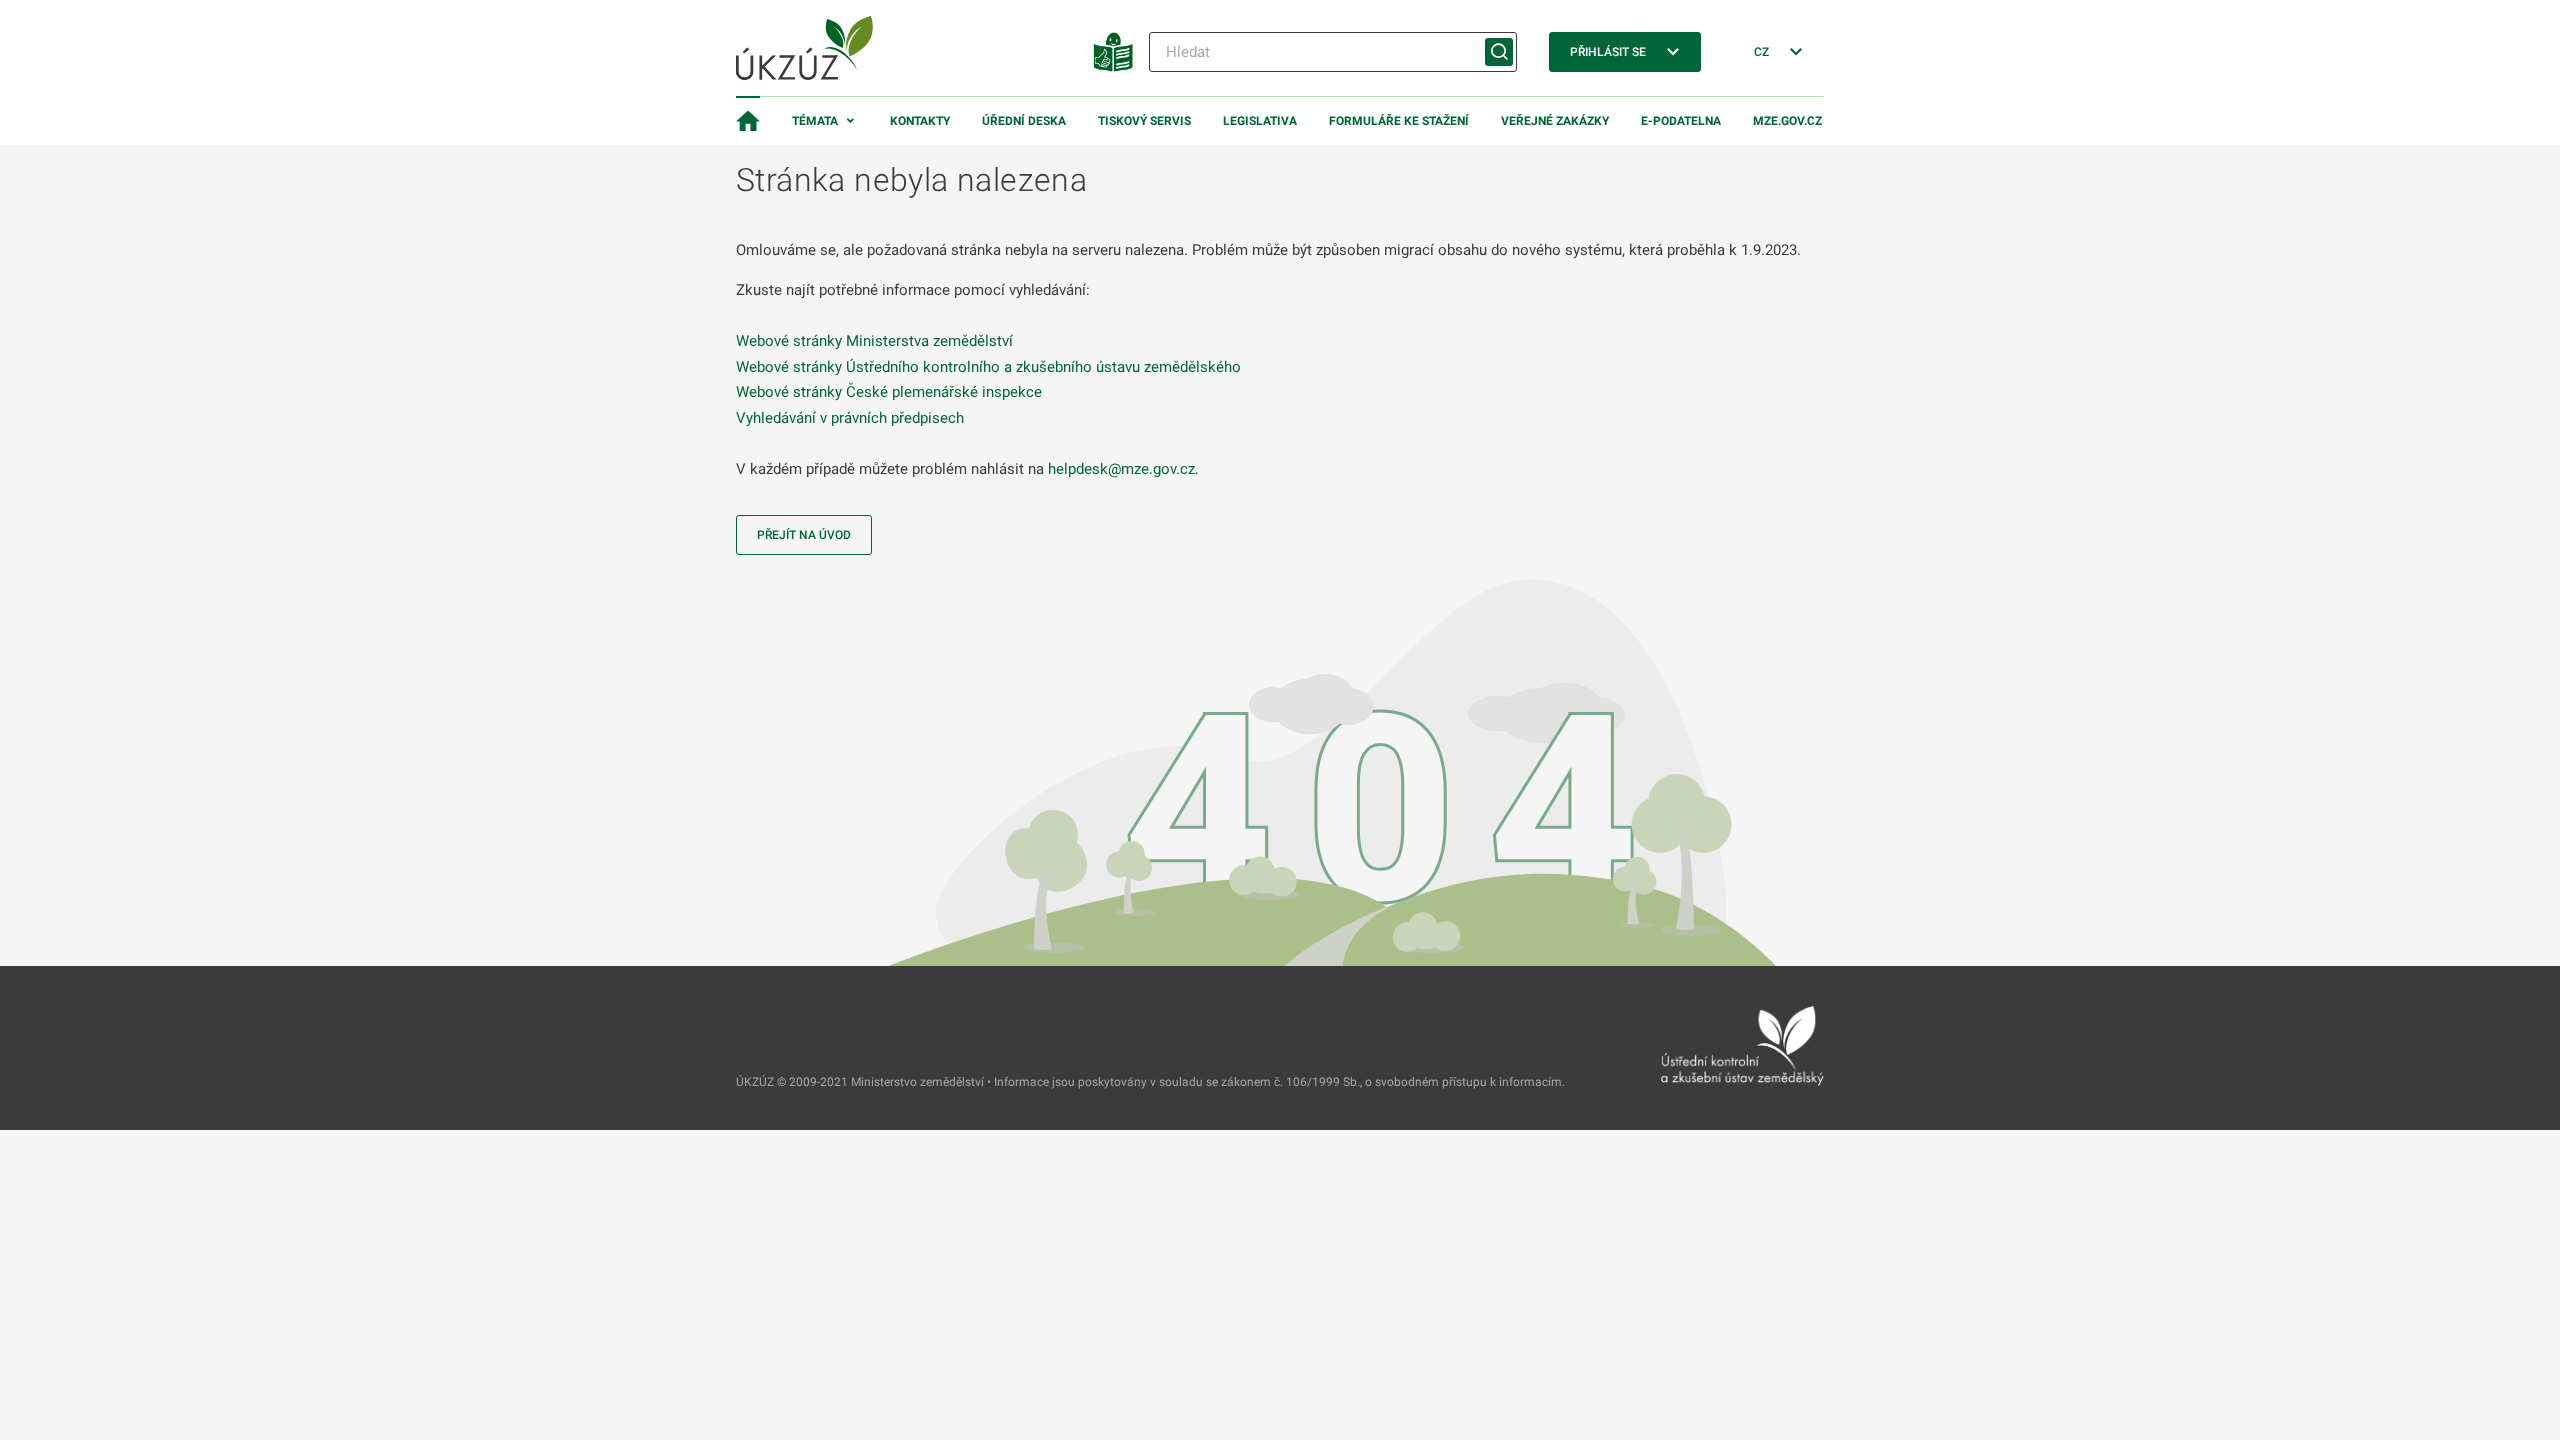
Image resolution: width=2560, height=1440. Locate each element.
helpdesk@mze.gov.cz (1121, 469)
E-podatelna (1681, 121)
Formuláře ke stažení (1399, 121)
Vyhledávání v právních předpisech (850, 418)
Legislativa (1260, 121)
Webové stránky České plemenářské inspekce (889, 392)
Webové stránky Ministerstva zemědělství (874, 341)
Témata (815, 121)
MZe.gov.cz (1787, 121)
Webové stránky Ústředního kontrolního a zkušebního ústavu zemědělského (988, 367)
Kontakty (920, 121)
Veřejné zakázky (1555, 121)
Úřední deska (1024, 121)
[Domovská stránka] (748, 121)
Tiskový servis (1144, 121)
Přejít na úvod (804, 535)
